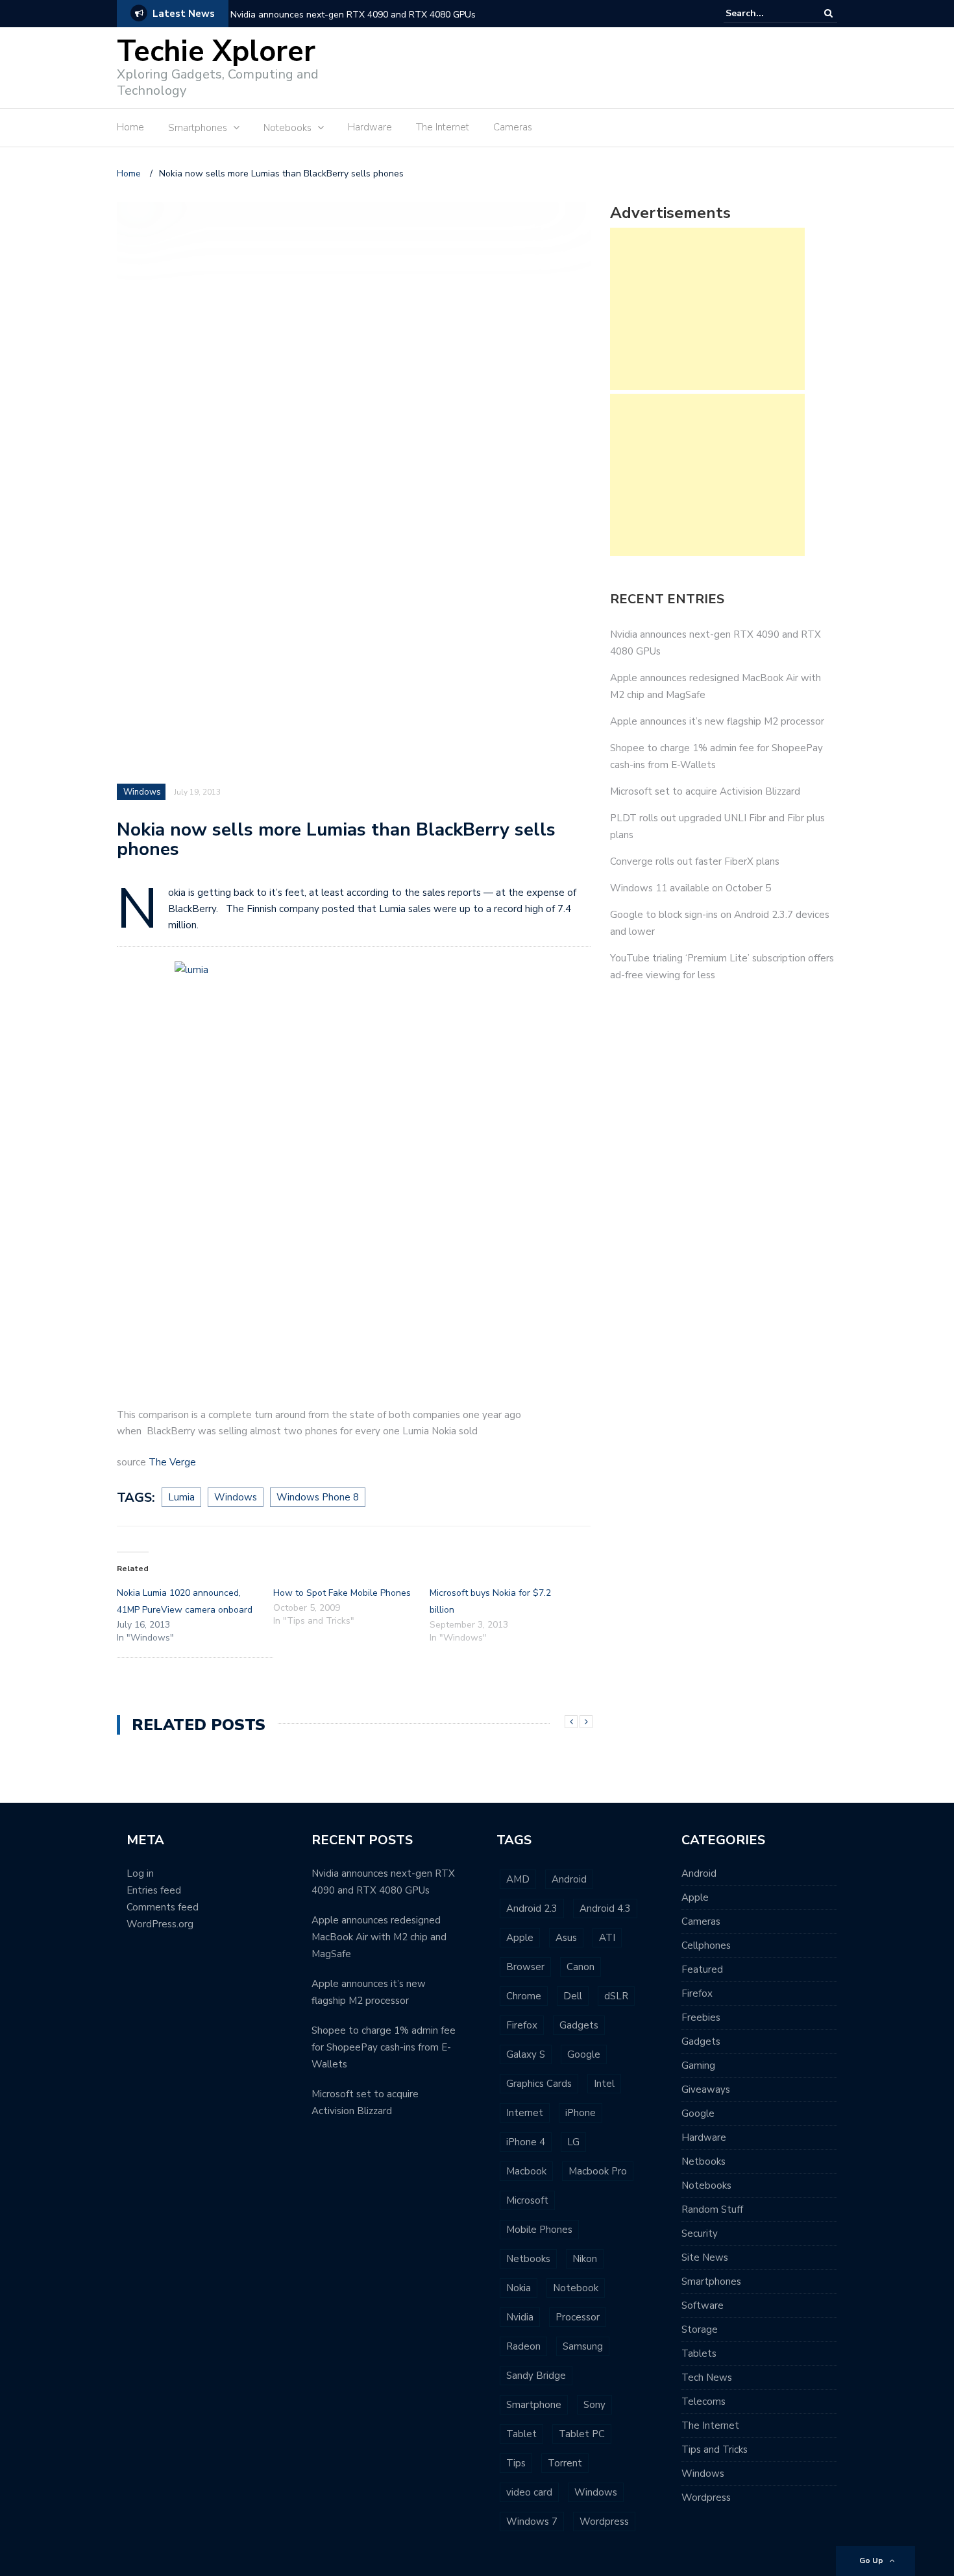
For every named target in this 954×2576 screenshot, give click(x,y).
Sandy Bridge (536, 2376)
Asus (566, 1938)
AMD (518, 1879)
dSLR (616, 1996)
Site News (705, 2257)
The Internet (443, 127)
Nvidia (520, 2317)
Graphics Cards (539, 2084)
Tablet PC (582, 2434)
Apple (520, 1938)
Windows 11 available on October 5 (691, 888)
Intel (604, 2084)
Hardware (370, 127)
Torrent (565, 2463)
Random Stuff (712, 2209)
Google (584, 2054)
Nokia (519, 2288)
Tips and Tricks (715, 2450)
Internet (525, 2113)
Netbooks (528, 2259)
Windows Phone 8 (318, 1497)
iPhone (581, 2113)
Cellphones (706, 1945)
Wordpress (604, 2522)
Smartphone (534, 2405)
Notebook (576, 2288)
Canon (581, 1967)
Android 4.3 (605, 1908)
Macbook (526, 2171)
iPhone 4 (526, 2142)
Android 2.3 (532, 1908)
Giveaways (706, 2089)
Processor (578, 2317)
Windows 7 (532, 2522)
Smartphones (711, 2281)
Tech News (707, 2377)
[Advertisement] (601, 66)
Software (703, 2305)
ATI (607, 1938)
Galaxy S (526, 2054)
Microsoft (527, 2200)
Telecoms (703, 2401)
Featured (702, 1969)
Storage (700, 2329)
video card (529, 2492)
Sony (594, 2405)
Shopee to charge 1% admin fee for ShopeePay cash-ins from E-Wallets (384, 2047)
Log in (140, 1873)
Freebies (701, 2017)
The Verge (172, 1462)
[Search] (828, 13)
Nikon (585, 2259)
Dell (573, 1996)
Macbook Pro (598, 2171)
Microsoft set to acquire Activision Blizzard (705, 791)
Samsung (583, 2346)
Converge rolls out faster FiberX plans (695, 861)
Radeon (523, 2346)
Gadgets (579, 2025)
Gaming (698, 2065)
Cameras (513, 127)
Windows (142, 792)
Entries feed (154, 1890)
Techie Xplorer (216, 52)
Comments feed (163, 1907)
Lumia (181, 1497)
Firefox (522, 2025)
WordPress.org (160, 1924)
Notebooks (706, 2185)
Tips (516, 2463)
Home (130, 127)
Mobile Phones (539, 2230)
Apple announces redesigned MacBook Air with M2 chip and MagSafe (379, 1937)
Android (569, 1879)
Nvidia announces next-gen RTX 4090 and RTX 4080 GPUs (353, 15)
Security (700, 2233)
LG (573, 2142)
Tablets (699, 2353)
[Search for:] (765, 13)
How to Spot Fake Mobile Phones (342, 1593)
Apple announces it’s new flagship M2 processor (717, 721)
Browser (525, 1967)
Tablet (521, 2434)
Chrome (524, 1996)
